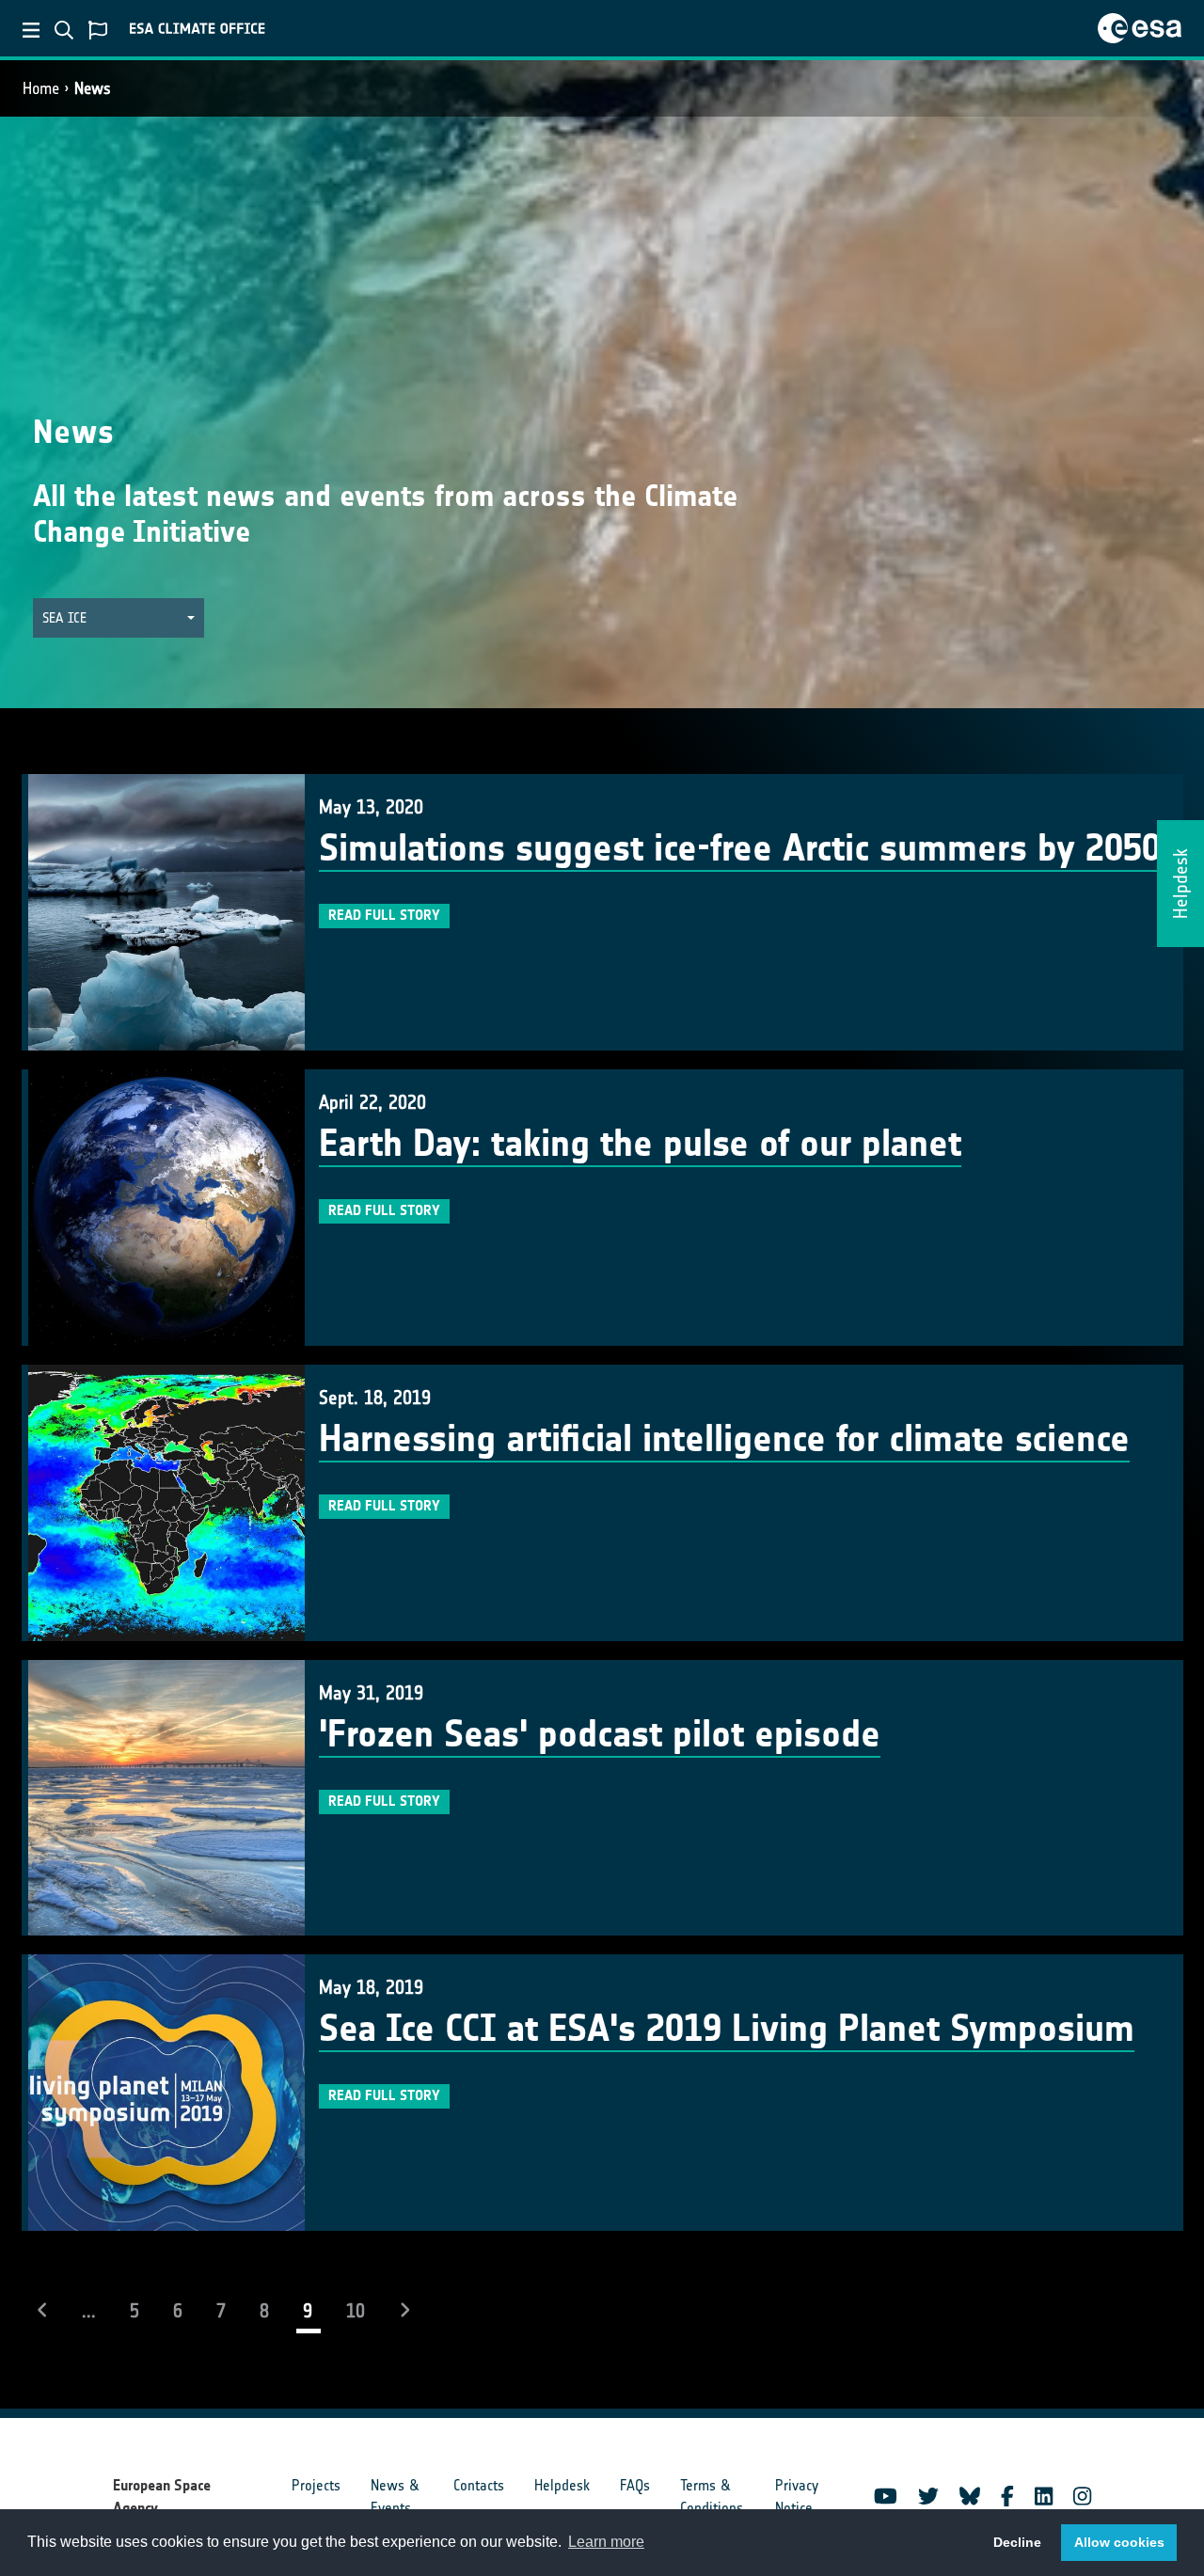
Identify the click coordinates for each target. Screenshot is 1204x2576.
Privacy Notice (797, 2497)
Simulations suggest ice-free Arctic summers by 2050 (740, 848)
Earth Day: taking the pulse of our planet (640, 1144)
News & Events (395, 2497)
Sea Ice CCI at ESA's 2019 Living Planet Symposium (727, 2029)
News (93, 88)
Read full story (384, 915)
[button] (119, 618)
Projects (316, 2485)
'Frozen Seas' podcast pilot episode (600, 1734)
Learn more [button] (606, 2542)
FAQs (635, 2485)
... (89, 2311)
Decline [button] (1017, 2542)
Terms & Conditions (712, 2497)
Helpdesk (562, 2485)
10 (356, 2311)
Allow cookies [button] (1119, 2542)
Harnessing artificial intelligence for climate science (724, 1439)
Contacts (479, 2485)
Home (41, 88)
